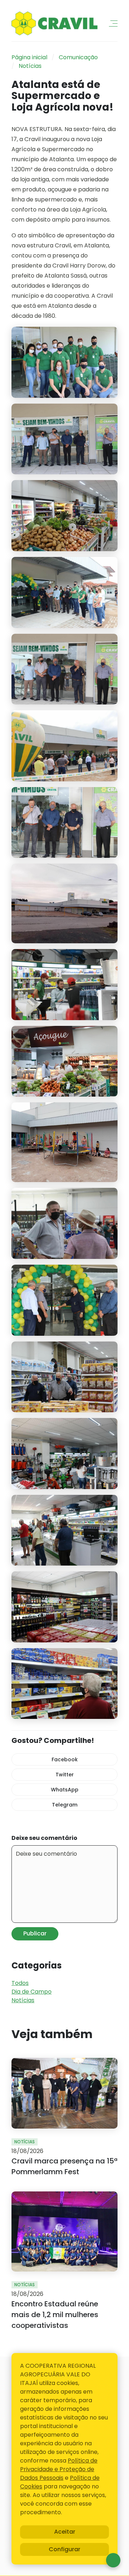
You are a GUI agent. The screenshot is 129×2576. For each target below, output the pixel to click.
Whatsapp (113, 2560)
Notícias (30, 66)
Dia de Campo (32, 1992)
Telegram (65, 1805)
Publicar (35, 1933)
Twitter (65, 1775)
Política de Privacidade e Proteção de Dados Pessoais (59, 2469)
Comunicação (78, 57)
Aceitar (65, 2532)
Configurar (64, 2549)
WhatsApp (65, 1790)
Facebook (65, 1759)
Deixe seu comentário (44, 1838)
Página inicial (29, 57)
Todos (20, 1983)
